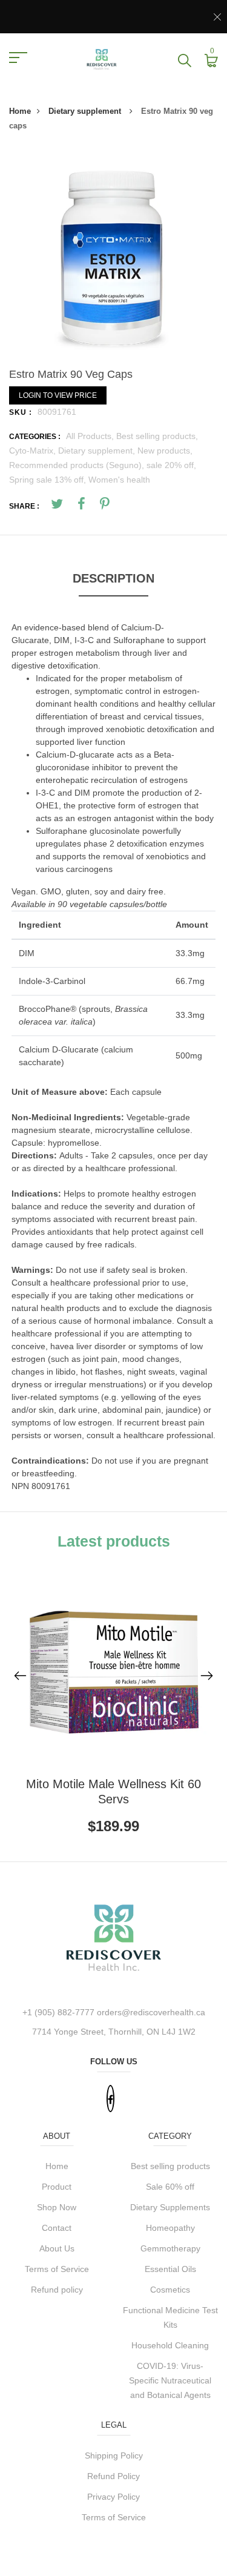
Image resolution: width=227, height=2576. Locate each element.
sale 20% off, (171, 465)
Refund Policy (113, 2476)
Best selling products (170, 2166)
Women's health (119, 480)
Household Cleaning (170, 2345)
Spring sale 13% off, (49, 480)
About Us (57, 2248)
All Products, (91, 436)
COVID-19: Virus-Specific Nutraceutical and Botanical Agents (170, 2380)
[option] (113, 255)
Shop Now (57, 2207)
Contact (57, 2228)
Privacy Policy (113, 2497)
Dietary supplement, (98, 451)
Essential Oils (170, 2269)
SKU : (21, 412)
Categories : (35, 437)
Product (57, 2187)
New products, (165, 451)
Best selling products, (157, 436)
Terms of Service (57, 2269)
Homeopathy (170, 2228)
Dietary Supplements (170, 2207)
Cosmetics (170, 2290)
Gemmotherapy (170, 2248)
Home (20, 111)
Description (113, 578)
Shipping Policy (114, 2455)
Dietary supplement (86, 111)
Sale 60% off (170, 2187)
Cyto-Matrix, (34, 451)
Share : (24, 506)
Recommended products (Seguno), (78, 465)
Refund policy (57, 2290)
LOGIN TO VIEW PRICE (58, 395)
